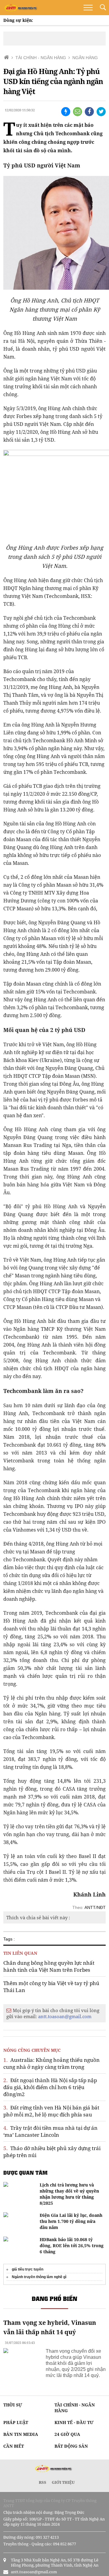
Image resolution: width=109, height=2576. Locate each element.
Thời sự (13, 2405)
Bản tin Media (21, 2434)
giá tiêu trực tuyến (28, 2269)
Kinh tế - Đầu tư (74, 2422)
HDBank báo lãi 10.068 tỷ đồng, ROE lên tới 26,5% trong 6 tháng (72, 2246)
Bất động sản (71, 2446)
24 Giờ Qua (67, 2434)
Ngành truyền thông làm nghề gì (39, 2277)
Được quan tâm (25, 2173)
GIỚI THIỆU (63, 2482)
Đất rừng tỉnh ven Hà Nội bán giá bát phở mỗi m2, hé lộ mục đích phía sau (51, 2111)
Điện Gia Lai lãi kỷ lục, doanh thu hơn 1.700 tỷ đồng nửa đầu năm (71, 2221)
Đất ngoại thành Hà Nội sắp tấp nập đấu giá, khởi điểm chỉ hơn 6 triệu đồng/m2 (50, 2087)
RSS (43, 2482)
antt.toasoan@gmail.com (65, 2016)
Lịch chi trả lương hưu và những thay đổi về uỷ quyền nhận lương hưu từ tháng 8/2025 (69, 2194)
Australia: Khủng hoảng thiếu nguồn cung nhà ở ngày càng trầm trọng (51, 2063)
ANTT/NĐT (95, 1907)
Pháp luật (16, 2422)
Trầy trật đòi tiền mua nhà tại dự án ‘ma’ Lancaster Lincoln (50, 2131)
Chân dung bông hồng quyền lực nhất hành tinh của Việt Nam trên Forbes (49, 1966)
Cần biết (14, 2446)
